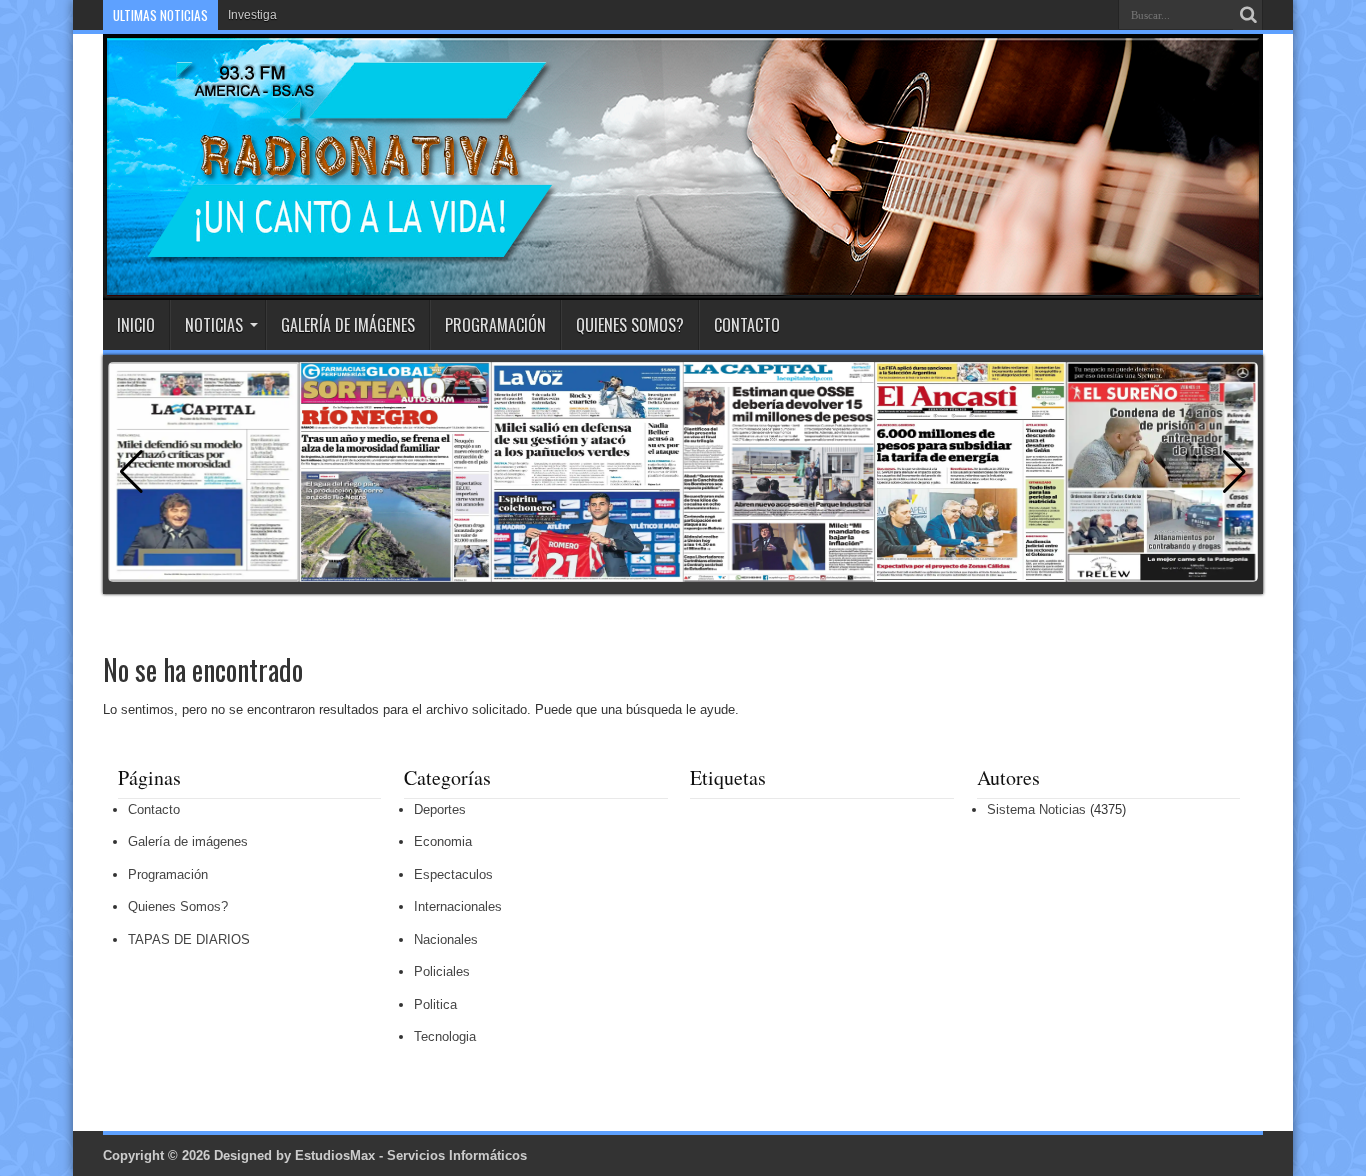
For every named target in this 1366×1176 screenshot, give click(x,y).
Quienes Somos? (630, 325)
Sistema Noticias (1036, 809)
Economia (443, 841)
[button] (1234, 472)
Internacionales (458, 906)
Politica (435, 1004)
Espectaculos (453, 874)
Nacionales (446, 939)
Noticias (214, 325)
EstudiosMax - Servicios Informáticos (411, 1155)
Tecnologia (445, 1036)
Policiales (442, 971)
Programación (495, 325)
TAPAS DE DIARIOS (189, 939)
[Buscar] (1248, 15)
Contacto (747, 325)
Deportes (440, 809)
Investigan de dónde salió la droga (322, 15)
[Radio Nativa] (330, 250)
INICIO (136, 325)
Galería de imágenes (348, 325)
